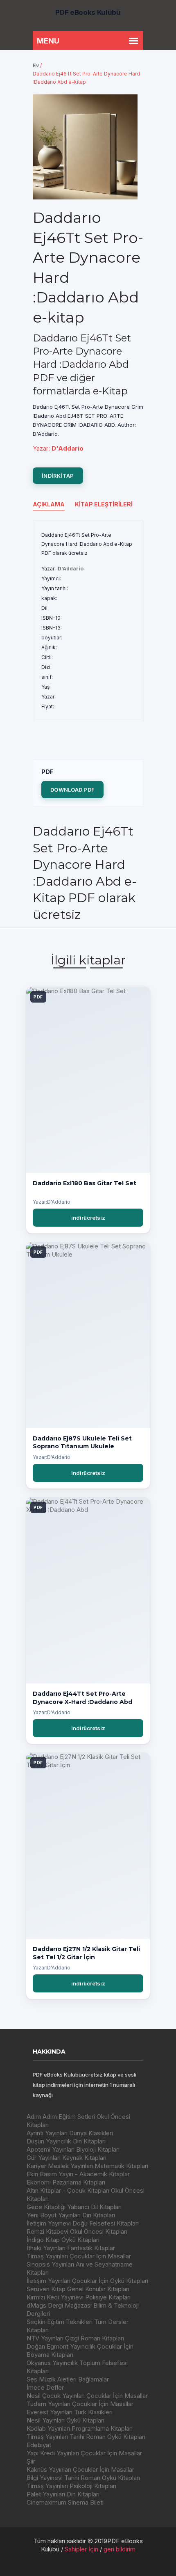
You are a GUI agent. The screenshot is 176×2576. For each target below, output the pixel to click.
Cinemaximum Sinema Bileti (65, 2502)
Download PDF (72, 790)
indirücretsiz (88, 1218)
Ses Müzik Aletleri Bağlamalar (68, 2379)
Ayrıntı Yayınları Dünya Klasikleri (70, 2133)
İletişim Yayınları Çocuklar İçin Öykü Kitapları (87, 2281)
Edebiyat (39, 2445)
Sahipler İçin (81, 2549)
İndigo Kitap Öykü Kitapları (63, 2240)
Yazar (41, 448)
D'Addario (71, 569)
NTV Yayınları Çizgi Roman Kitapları (75, 2338)
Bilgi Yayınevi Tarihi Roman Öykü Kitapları (83, 2478)
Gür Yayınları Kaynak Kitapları (67, 2158)
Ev (36, 65)
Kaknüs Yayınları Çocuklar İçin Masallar (80, 2470)
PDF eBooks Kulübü (88, 12)
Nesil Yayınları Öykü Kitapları (65, 2420)
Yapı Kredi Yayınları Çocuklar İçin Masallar (84, 2453)
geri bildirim (120, 2549)
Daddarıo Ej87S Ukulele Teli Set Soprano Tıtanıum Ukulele (82, 1443)
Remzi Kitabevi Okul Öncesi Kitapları (77, 2231)
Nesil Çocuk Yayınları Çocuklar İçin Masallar (87, 2396)
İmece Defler (45, 2387)
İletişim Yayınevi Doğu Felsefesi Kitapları (83, 2223)
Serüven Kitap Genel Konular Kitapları (78, 2289)
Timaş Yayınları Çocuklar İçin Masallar (79, 2256)
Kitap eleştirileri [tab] (104, 504)
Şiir (31, 2461)
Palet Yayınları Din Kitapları (63, 2494)
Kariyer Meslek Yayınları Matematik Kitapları (87, 2166)
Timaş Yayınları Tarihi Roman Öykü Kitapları (86, 2437)
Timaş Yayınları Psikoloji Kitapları (71, 2486)
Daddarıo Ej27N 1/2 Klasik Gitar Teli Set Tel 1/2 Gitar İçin (86, 1953)
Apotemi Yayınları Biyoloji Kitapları (73, 2149)
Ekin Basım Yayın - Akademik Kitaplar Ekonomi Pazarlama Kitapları (78, 2178)
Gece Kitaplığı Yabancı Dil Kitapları (74, 2207)
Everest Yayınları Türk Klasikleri (70, 2412)
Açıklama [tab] (49, 504)
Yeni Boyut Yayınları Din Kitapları (71, 2215)
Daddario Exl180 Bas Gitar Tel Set (85, 1183)
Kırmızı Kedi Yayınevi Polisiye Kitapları (79, 2297)
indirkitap (58, 476)
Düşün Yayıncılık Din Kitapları (66, 2141)
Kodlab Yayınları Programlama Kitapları (80, 2428)
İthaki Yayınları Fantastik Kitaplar (71, 2248)
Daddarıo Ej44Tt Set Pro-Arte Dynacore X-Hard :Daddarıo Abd (82, 1698)
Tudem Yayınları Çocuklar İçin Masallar (80, 2404)
